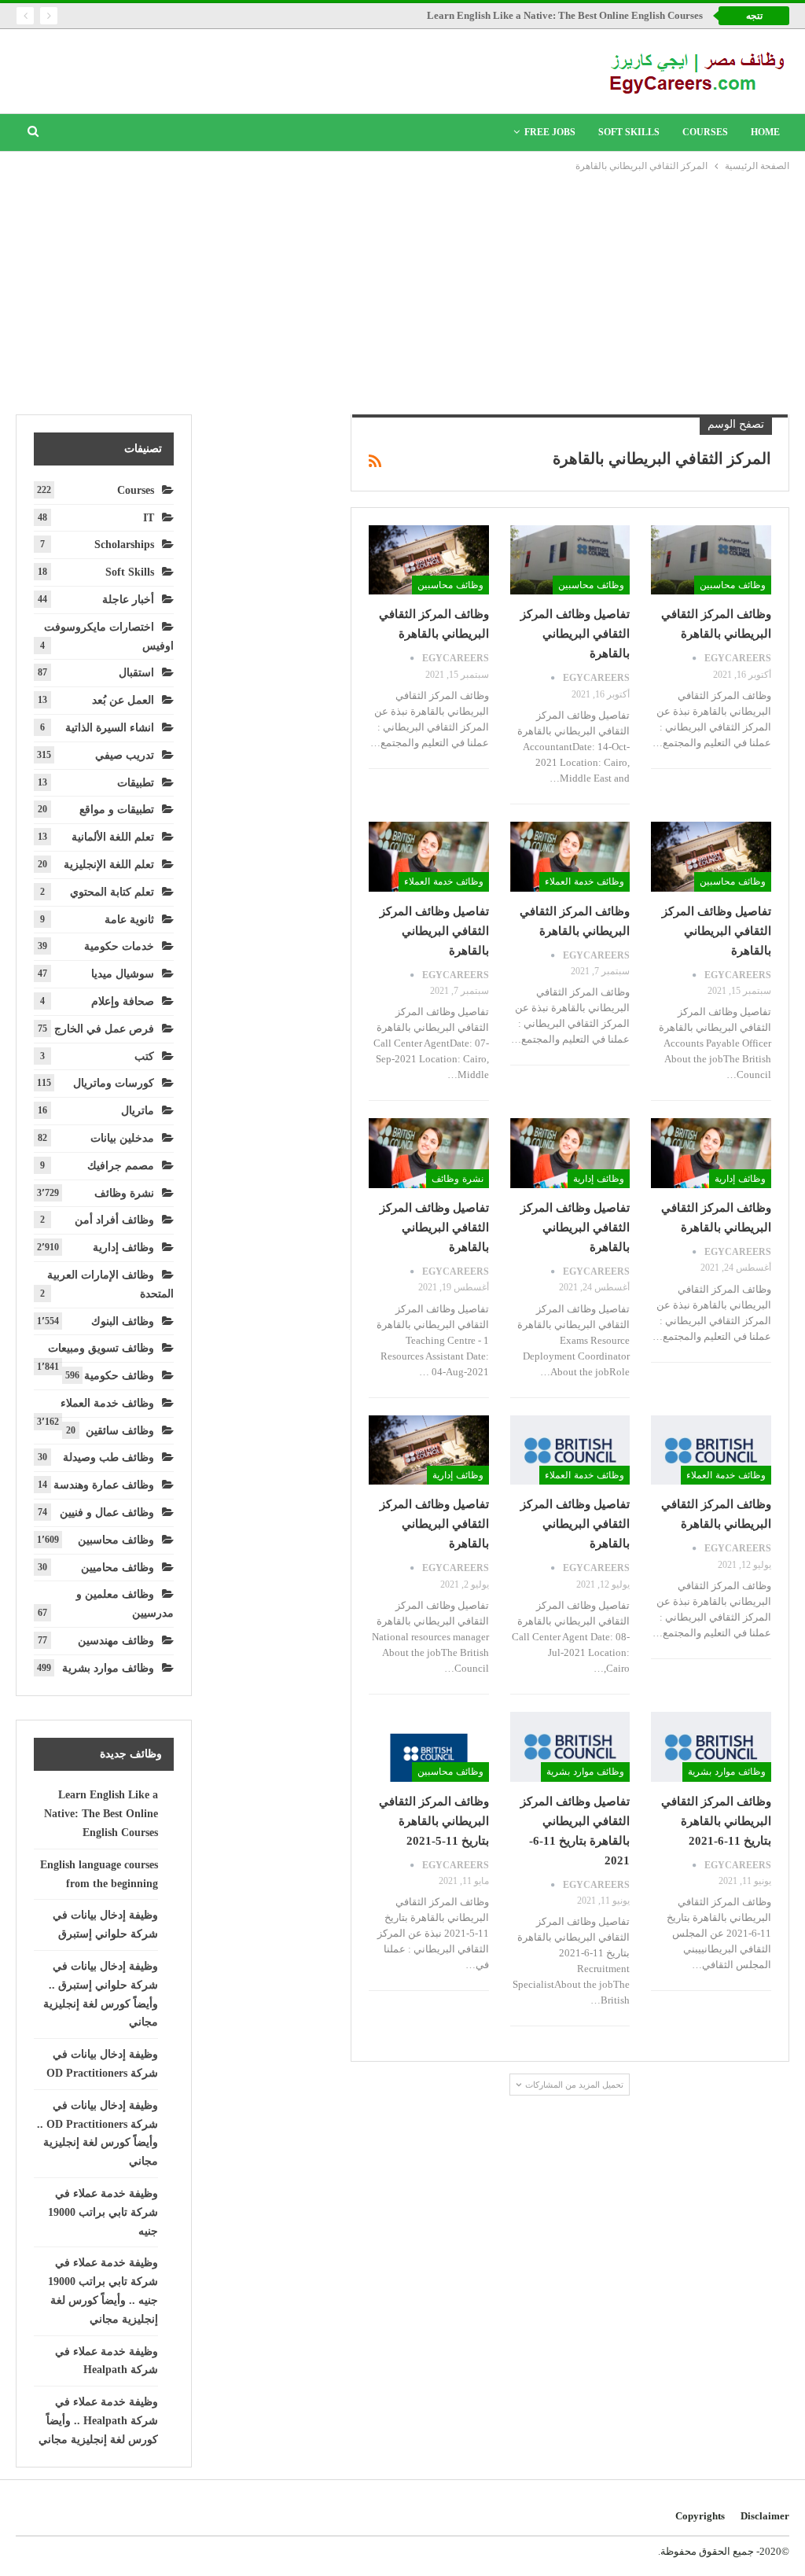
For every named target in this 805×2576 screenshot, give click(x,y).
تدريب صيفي (125, 755)
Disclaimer (765, 2516)
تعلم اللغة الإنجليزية (109, 865)
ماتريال (138, 1111)
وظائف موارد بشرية (727, 1772)
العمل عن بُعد (123, 700)
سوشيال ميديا (123, 974)
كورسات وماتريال (114, 1083)
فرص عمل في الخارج (104, 1029)
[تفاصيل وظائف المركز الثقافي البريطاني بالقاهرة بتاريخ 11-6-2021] (570, 1747)
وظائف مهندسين (116, 1641)
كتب (144, 1056)
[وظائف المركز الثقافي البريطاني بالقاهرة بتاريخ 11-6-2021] (711, 1747)
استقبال (136, 673)
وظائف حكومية (119, 1376)
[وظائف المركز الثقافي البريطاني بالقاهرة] (711, 560)
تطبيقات (136, 783)
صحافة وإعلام (123, 1001)
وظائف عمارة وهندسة (104, 1485)
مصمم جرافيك (121, 1166)
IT (149, 518)
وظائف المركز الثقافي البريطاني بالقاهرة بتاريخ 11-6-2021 (716, 1821)
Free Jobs (550, 132)
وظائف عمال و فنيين (107, 1512)
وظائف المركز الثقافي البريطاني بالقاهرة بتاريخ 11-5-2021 (434, 1821)
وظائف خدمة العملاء (584, 881)
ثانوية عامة (129, 920)
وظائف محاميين (118, 1568)
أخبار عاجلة (128, 600)
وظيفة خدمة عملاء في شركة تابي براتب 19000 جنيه (103, 2212)
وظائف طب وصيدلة (108, 1457)
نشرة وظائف (458, 1179)
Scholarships (124, 545)
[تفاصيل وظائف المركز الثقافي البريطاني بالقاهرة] (570, 560)
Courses (705, 132)
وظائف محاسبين (733, 585)
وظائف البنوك (123, 1321)
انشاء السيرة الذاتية (110, 728)
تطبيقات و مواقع (117, 810)
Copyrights (700, 2516)
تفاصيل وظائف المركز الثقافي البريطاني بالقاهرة (575, 634)
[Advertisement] (402, 293)
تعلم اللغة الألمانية (113, 837)
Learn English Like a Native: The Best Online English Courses (565, 15)
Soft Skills (629, 132)
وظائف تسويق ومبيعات (101, 1348)
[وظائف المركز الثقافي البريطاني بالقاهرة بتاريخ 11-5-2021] (429, 1747)
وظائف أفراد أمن (114, 1220)
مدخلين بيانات (122, 1138)
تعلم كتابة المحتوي (112, 892)
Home (765, 132)
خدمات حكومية (119, 946)
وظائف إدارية (740, 1179)
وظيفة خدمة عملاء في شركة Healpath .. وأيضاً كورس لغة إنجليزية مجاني (98, 2421)
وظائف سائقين (120, 1431)
